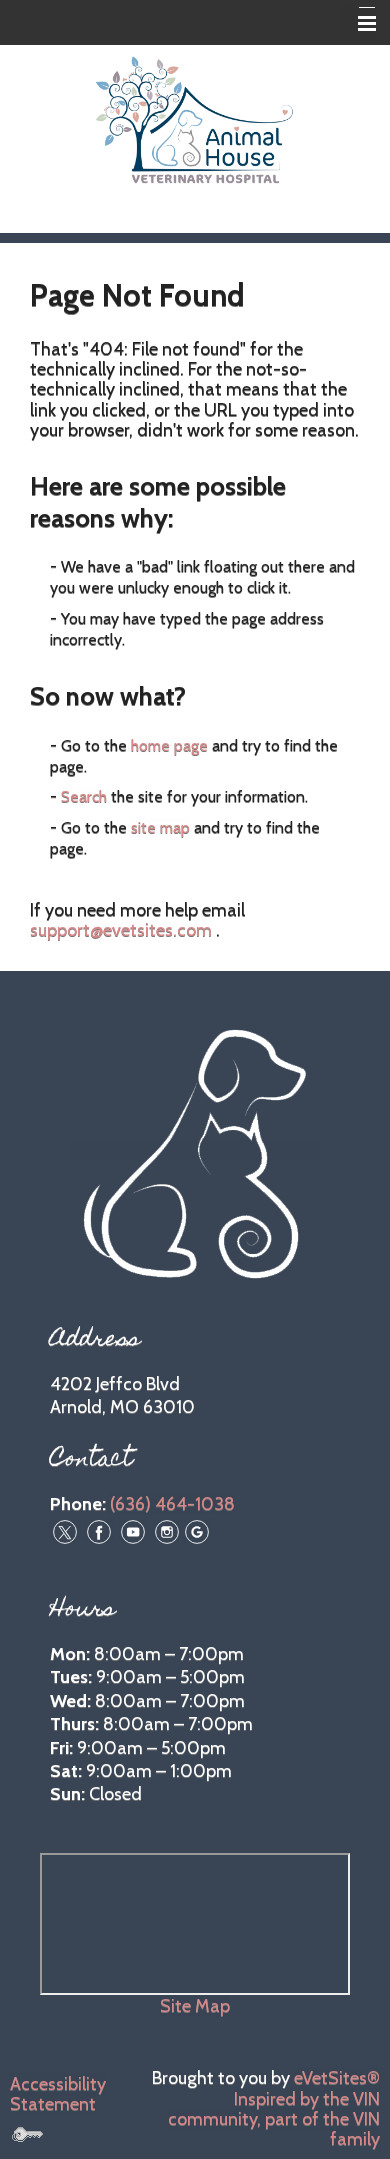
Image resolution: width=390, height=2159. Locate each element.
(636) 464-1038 (172, 1504)
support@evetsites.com (121, 930)
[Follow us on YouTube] (133, 1530)
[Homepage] (195, 1150)
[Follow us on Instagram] (167, 1530)
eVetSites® (337, 2078)
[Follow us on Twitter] (65, 1530)
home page (169, 745)
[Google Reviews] (197, 1530)
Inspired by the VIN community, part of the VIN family (274, 2119)
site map (160, 827)
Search (84, 796)
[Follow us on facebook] (99, 1530)
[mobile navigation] (358, 24)
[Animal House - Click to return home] (195, 118)
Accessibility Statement (58, 2094)
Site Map (195, 2006)
